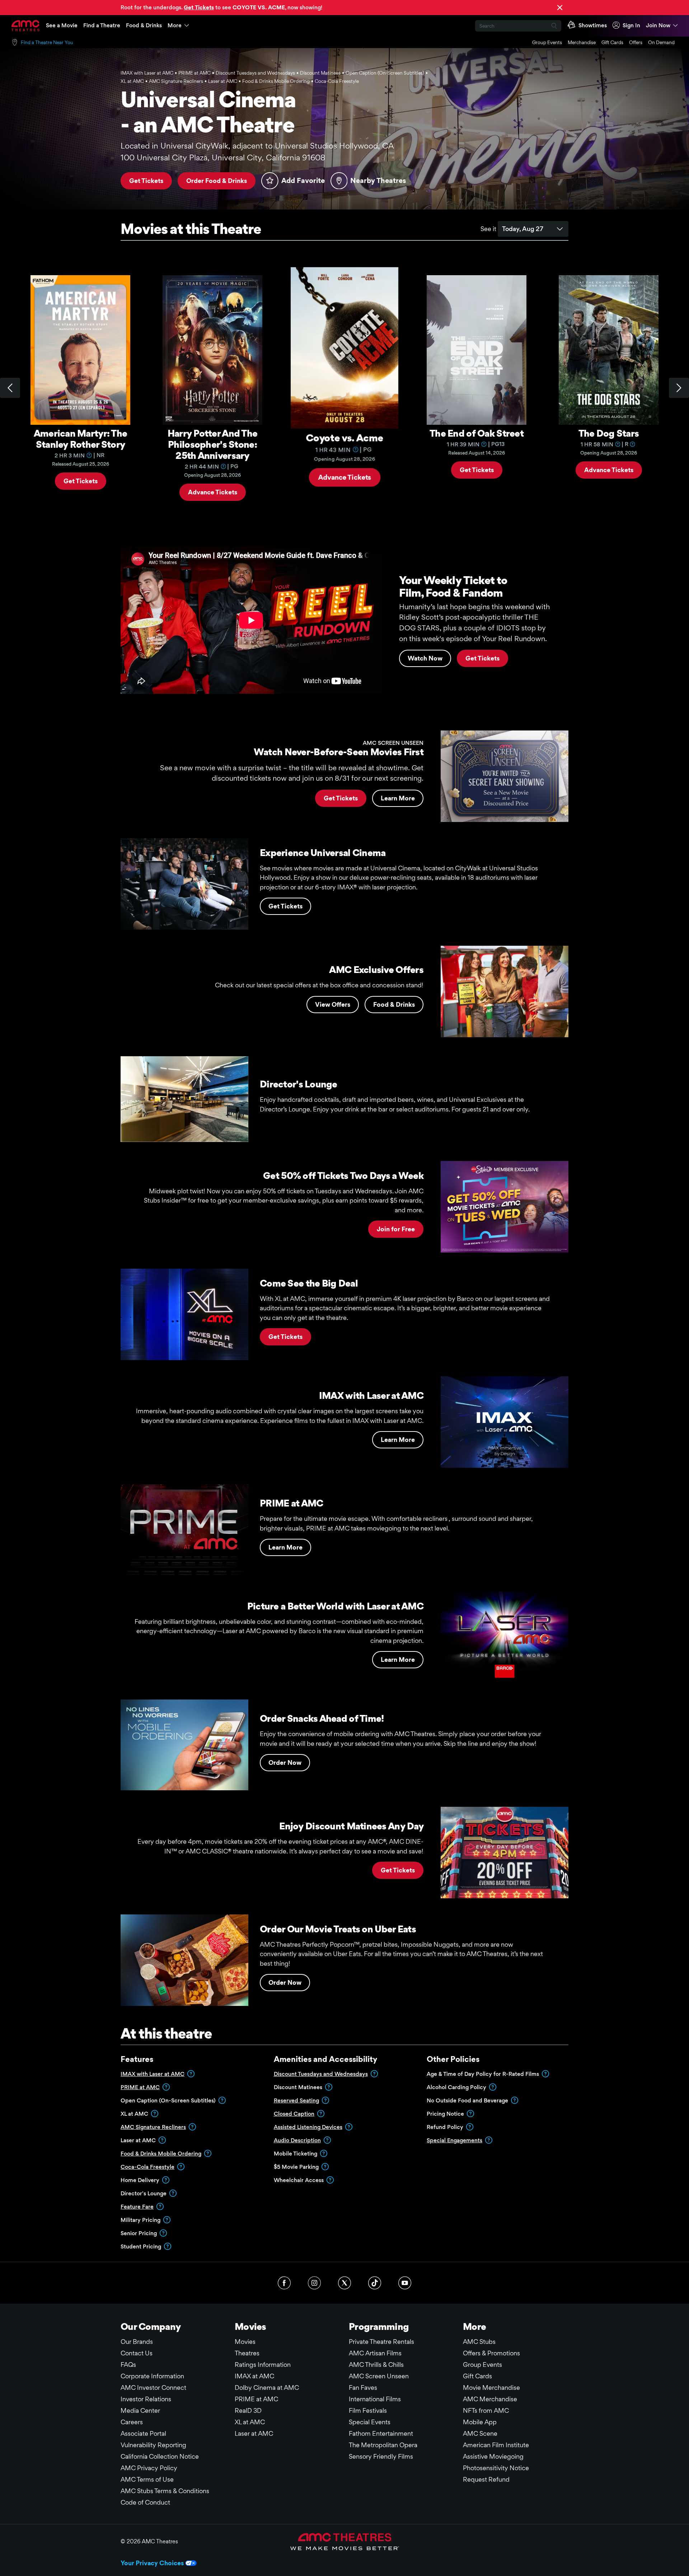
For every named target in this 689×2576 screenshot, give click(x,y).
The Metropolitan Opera (383, 2445)
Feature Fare (137, 2207)
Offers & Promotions (491, 2353)
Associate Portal (143, 2433)
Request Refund (486, 2479)
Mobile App (480, 2422)
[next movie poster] (679, 388)
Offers (636, 42)
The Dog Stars (609, 433)
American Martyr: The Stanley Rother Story (81, 439)
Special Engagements (454, 2140)
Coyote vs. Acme (344, 439)
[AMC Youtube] (405, 2283)
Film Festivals (368, 2410)
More (175, 25)
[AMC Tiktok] (375, 2283)
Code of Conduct (145, 2502)
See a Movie (62, 25)
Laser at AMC (254, 2433)
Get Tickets (146, 181)
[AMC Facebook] (284, 2283)
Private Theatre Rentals (381, 2342)
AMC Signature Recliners (153, 2127)
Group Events (547, 42)
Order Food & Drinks (217, 181)
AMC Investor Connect (153, 2387)
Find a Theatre (102, 25)
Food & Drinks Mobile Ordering (161, 2154)
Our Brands (137, 2342)
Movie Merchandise (491, 2387)
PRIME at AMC (140, 2087)
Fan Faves (363, 2387)
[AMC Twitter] (344, 2283)
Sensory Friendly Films (381, 2456)
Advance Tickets (213, 492)
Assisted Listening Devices (308, 2127)
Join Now (658, 25)
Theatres (247, 2353)
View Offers (333, 1004)
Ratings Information (263, 2365)
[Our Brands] (345, 2542)
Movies (245, 2342)
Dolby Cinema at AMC (267, 2387)
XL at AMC (250, 2422)
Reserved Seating (296, 2100)
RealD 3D (248, 2410)
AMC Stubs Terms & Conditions (165, 2491)
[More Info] (89, 455)
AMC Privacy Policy (149, 2468)
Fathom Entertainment (381, 2433)
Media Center (140, 2410)
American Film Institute (496, 2445)
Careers (132, 2422)
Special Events (370, 2422)
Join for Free (396, 1229)
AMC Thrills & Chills (376, 2365)
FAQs (128, 2365)
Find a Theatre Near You (47, 42)
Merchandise (582, 42)
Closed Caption (294, 2114)
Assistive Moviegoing (493, 2456)
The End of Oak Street (477, 433)
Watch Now (425, 658)
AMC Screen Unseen (379, 2376)
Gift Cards (612, 42)
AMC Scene (480, 2433)
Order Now (285, 1762)
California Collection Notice (160, 2456)
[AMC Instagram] (314, 2283)
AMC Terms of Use (147, 2479)
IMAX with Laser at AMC (153, 2074)
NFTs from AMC (486, 2410)
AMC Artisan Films (375, 2353)
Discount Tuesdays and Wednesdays (321, 2074)
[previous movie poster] (10, 388)
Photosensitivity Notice (496, 2468)
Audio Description (297, 2140)
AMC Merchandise (490, 2399)
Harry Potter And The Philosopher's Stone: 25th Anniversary (213, 444)
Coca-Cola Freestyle (147, 2167)
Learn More (398, 798)
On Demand (661, 42)
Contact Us (137, 2353)
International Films (375, 2399)
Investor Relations (146, 2399)
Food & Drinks (144, 25)
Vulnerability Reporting (153, 2445)
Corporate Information (152, 2376)
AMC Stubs (479, 2342)
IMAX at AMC (254, 2376)
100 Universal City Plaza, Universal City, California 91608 (223, 158)
